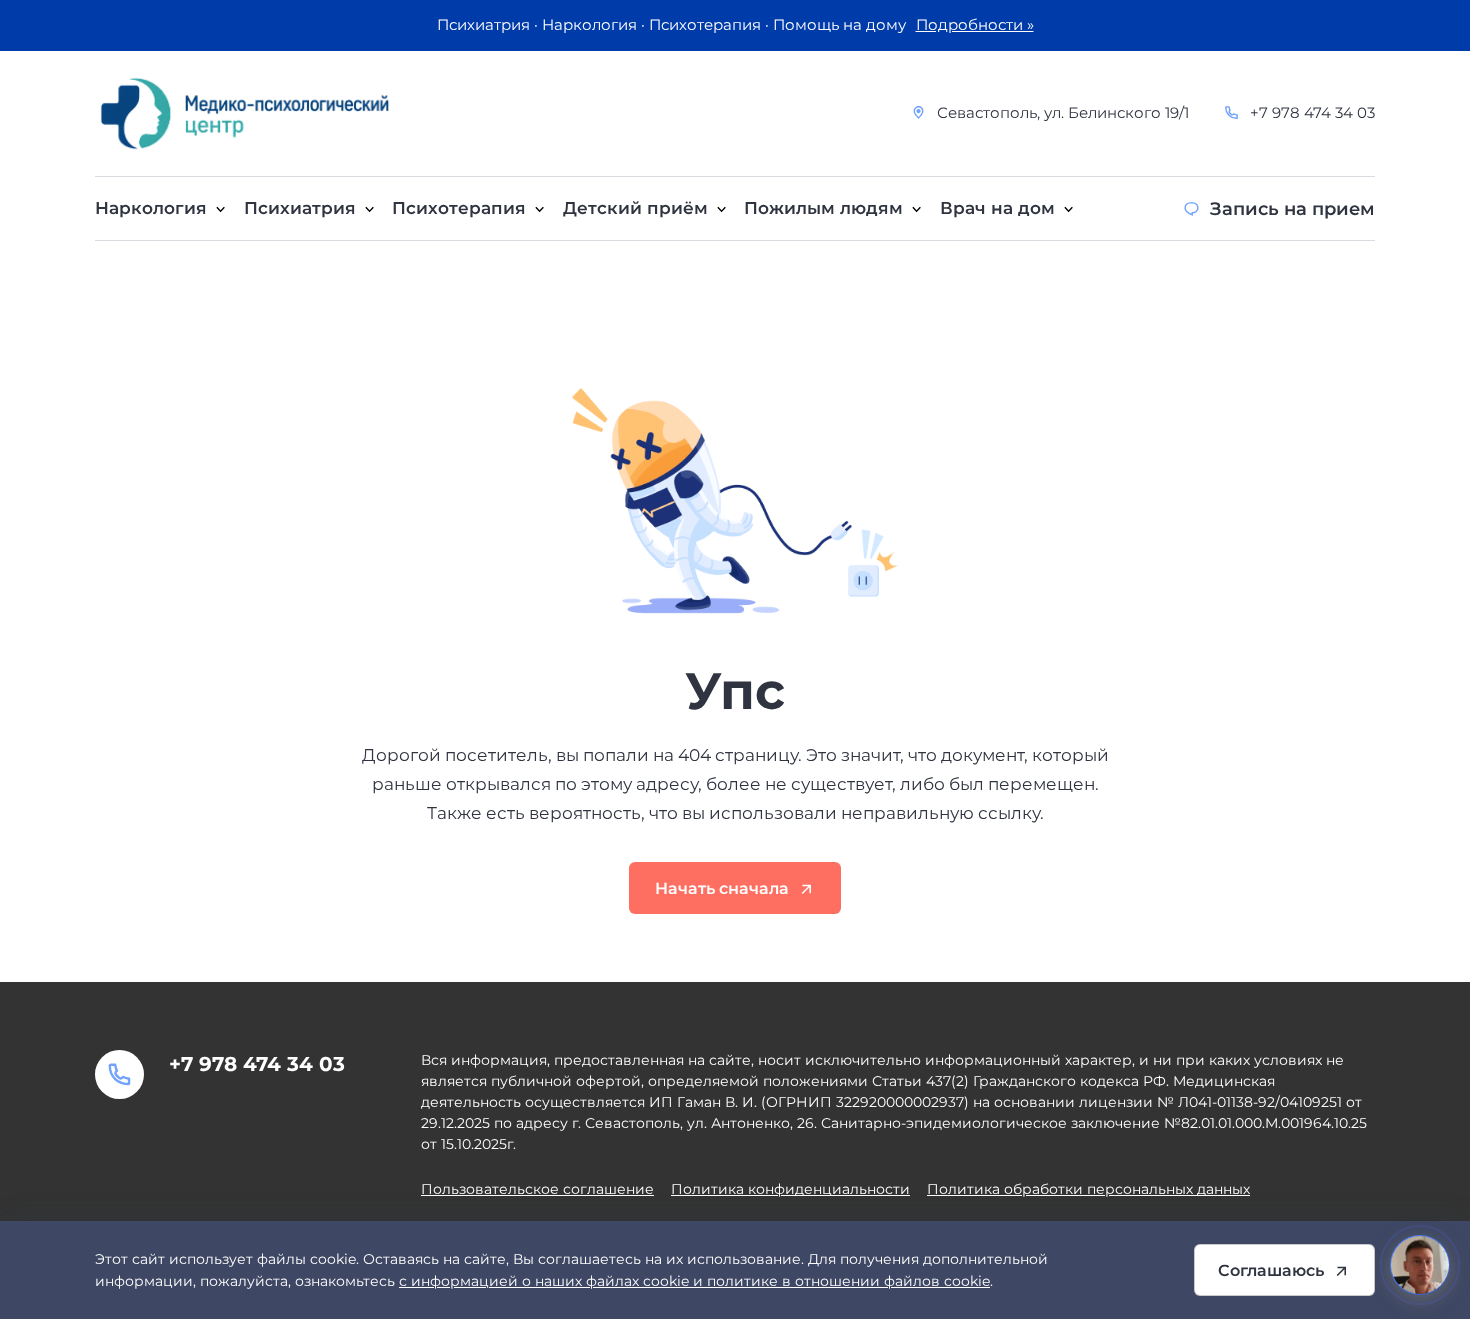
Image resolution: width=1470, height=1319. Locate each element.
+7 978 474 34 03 (1312, 113)
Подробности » (975, 25)
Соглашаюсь (1271, 1270)
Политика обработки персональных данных (1088, 1189)
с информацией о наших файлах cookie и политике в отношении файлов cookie (694, 1281)
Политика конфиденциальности (790, 1189)
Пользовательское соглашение (537, 1189)
